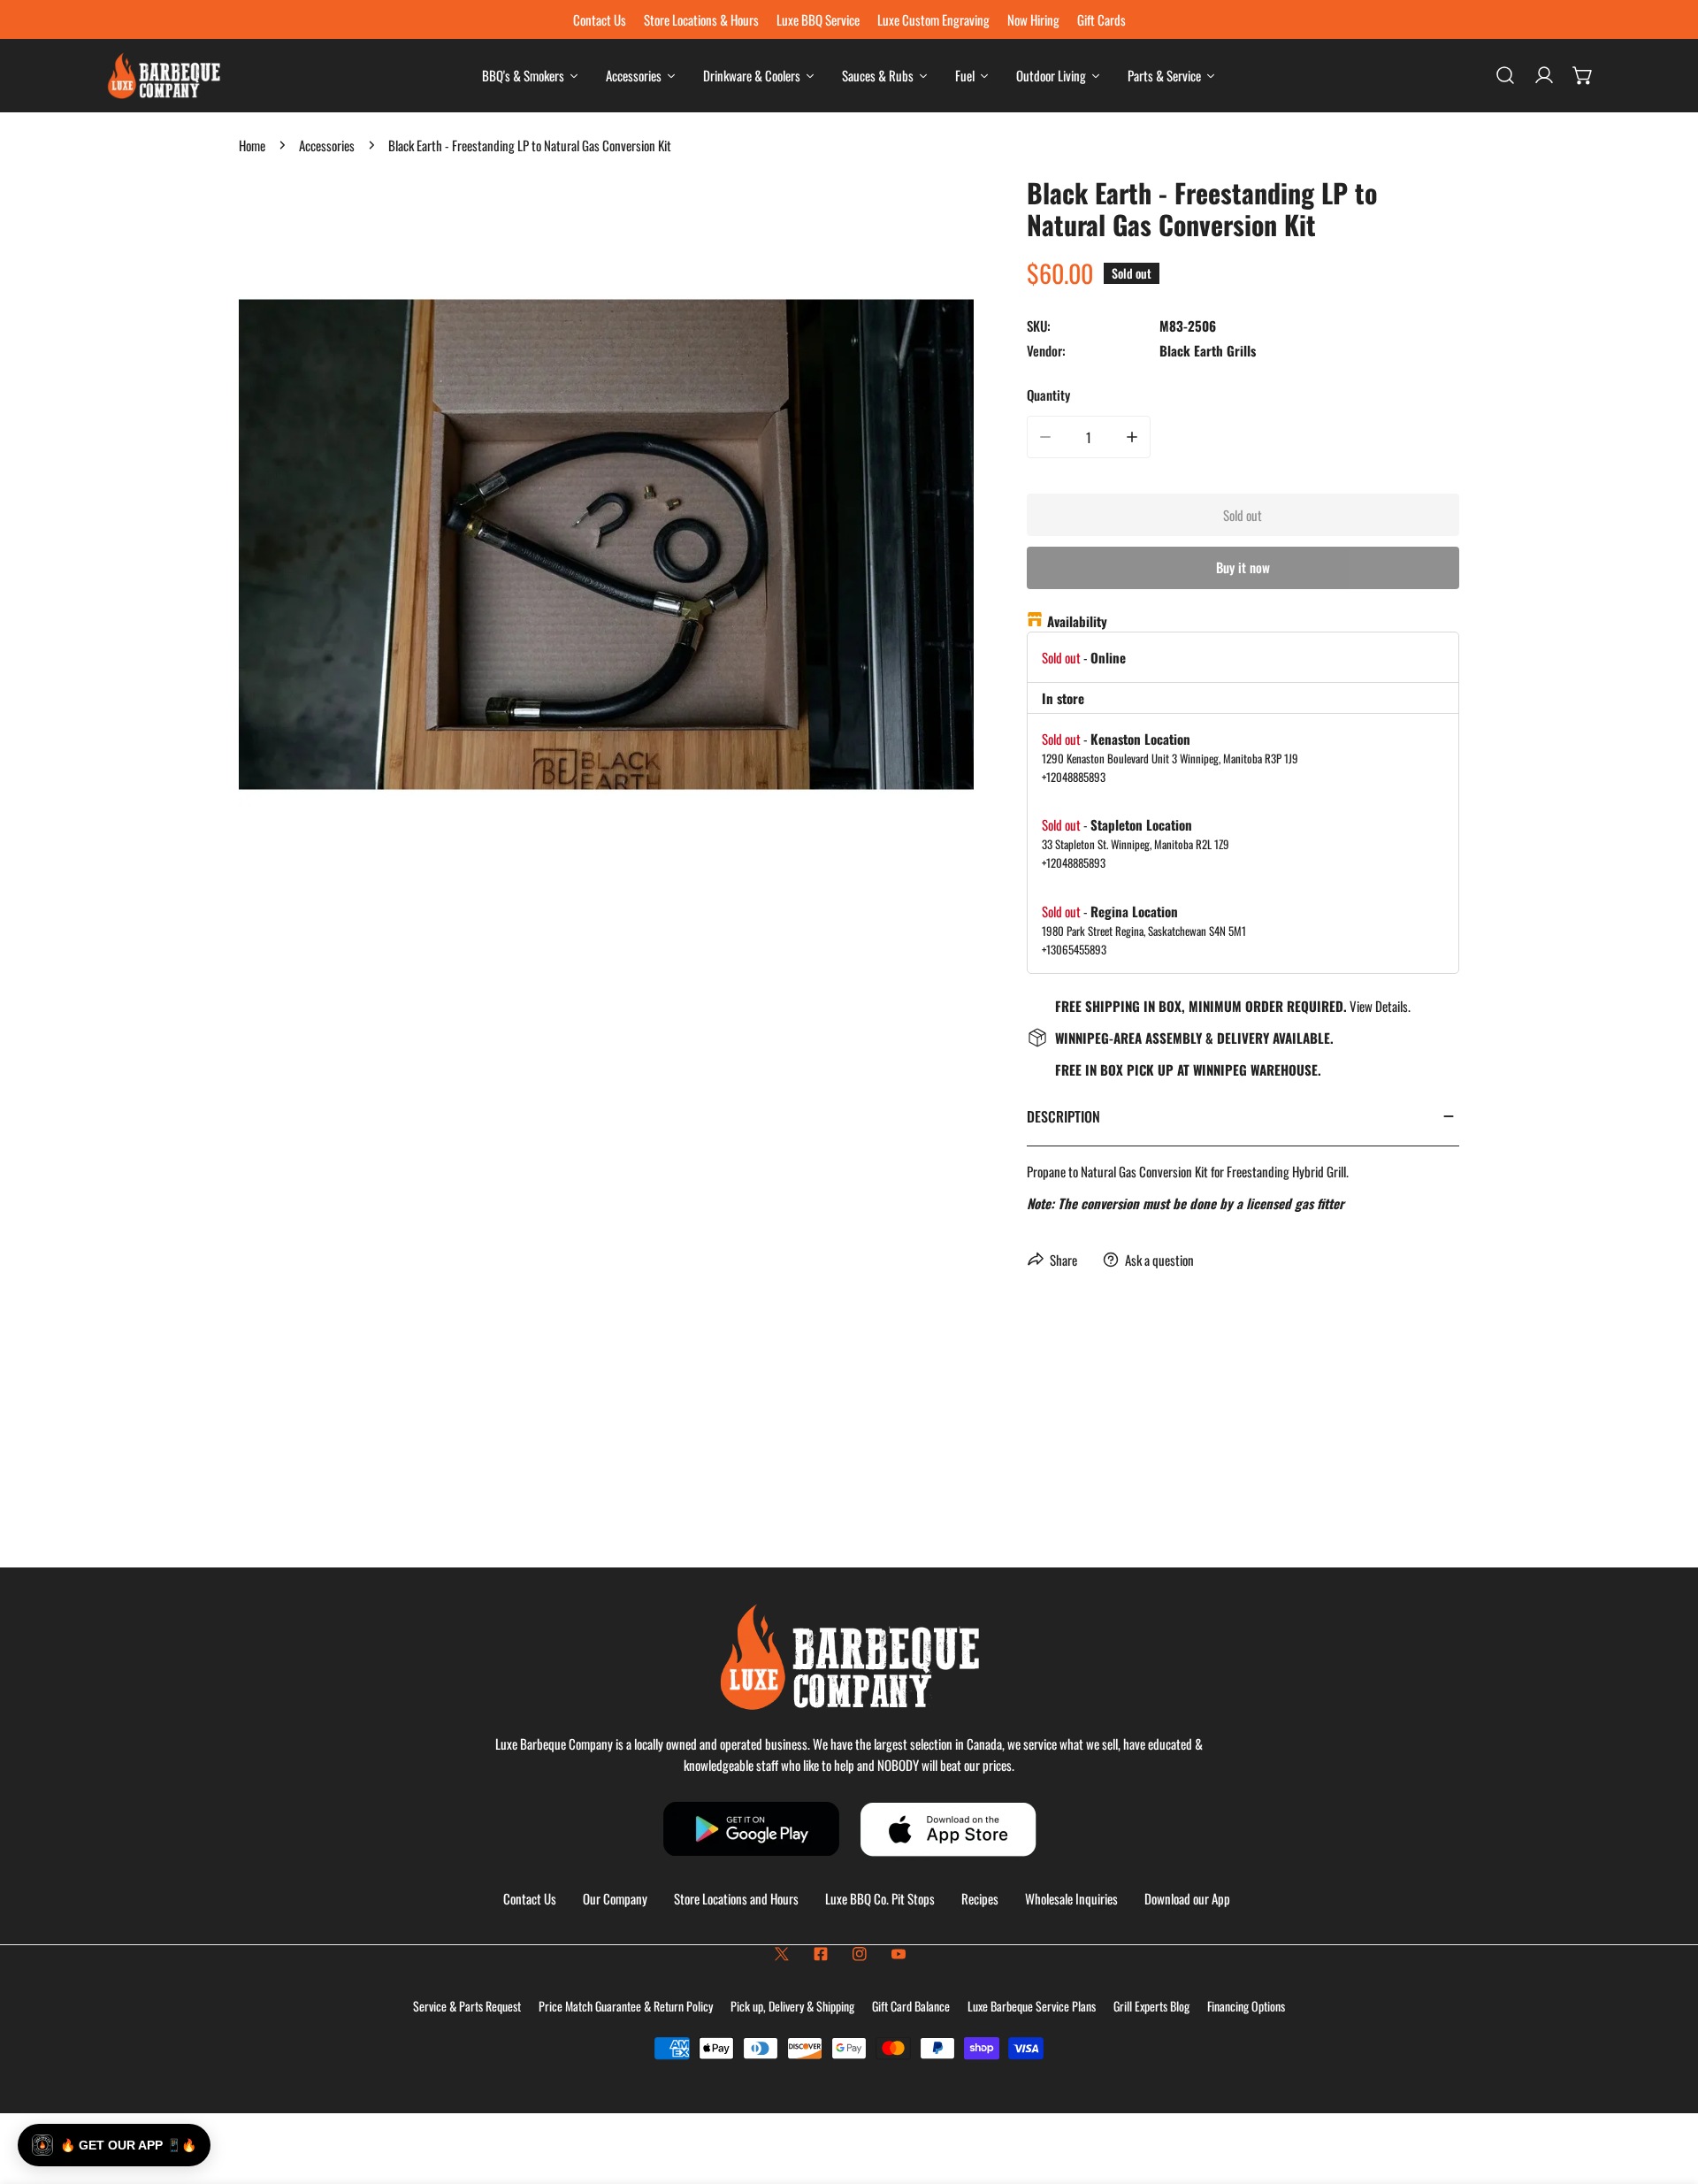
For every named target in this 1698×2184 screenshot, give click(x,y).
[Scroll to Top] (1666, 2090)
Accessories (327, 145)
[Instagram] (860, 1954)
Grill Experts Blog (1151, 2006)
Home (252, 145)
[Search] (1505, 75)
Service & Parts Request (467, 2006)
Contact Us (530, 1898)
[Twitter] (782, 1954)
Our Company (615, 1898)
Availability (1077, 621)
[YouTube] (899, 1954)
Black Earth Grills (1208, 350)
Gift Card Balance (911, 2006)
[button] (1583, 75)
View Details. (1380, 1006)
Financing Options (1246, 2006)
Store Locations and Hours (736, 1898)
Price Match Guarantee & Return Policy (626, 2006)
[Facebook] (821, 1954)
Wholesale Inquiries (1071, 1898)
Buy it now (1243, 567)
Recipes (980, 1898)
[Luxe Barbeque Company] (164, 76)
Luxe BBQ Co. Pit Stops (880, 1898)
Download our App (1187, 1898)
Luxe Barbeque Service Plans (1032, 2006)
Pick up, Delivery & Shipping (792, 2006)
